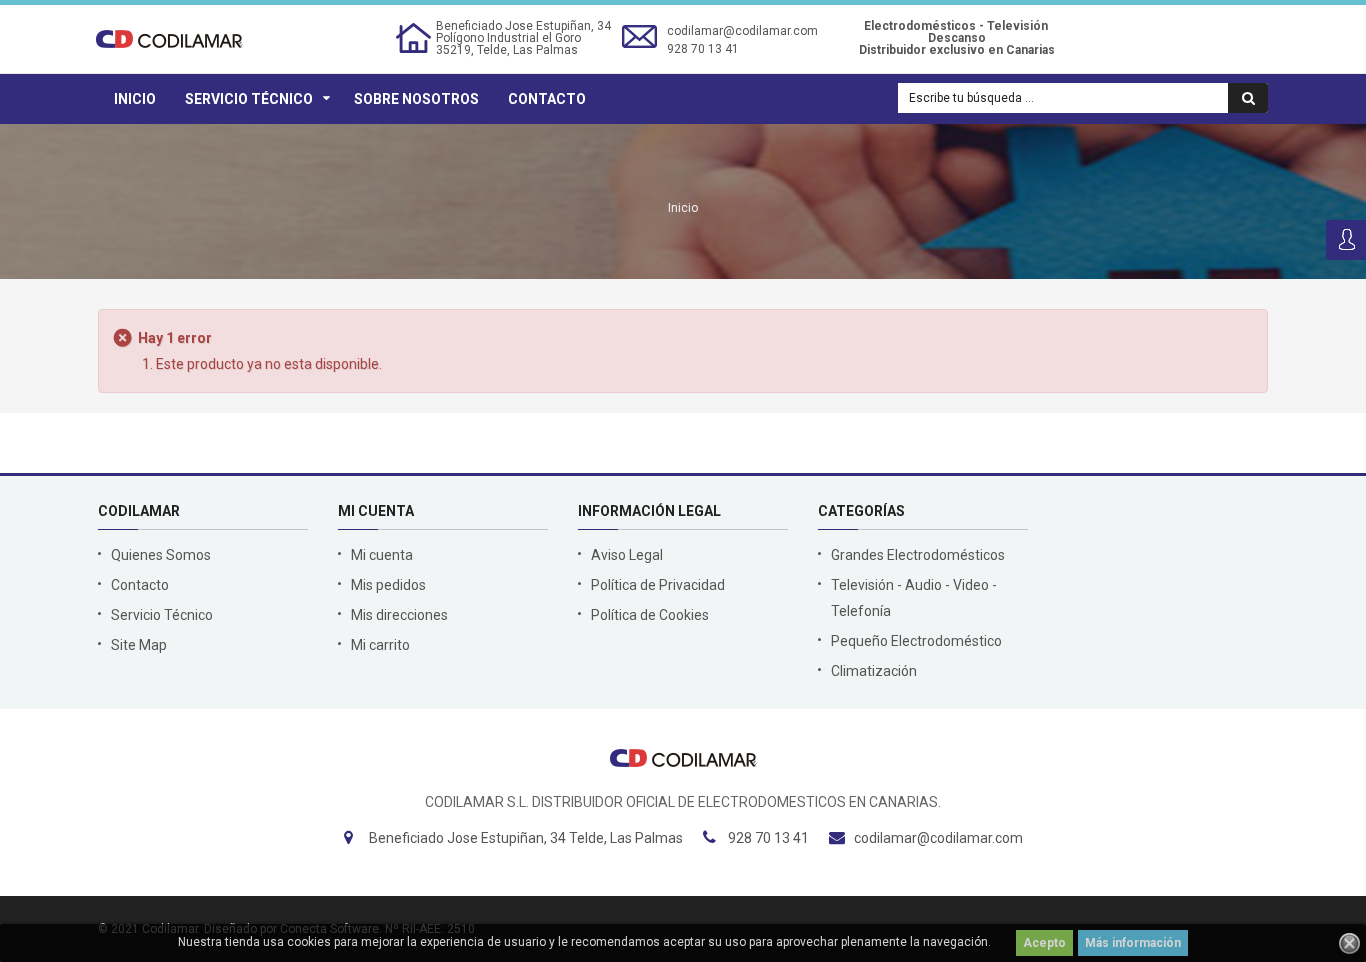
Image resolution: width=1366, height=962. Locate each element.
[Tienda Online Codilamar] (169, 38)
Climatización (874, 671)
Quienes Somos (161, 555)
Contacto (547, 99)
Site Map (139, 645)
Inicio (135, 99)
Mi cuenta (382, 555)
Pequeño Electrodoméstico (916, 641)
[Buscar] (1248, 98)
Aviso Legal (627, 555)
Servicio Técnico (249, 99)
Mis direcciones (399, 615)
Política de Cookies (650, 615)
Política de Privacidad (658, 585)
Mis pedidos (388, 585)
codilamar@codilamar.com (742, 31)
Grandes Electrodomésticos (918, 555)
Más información (1133, 943)
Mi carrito (380, 645)
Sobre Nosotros (416, 99)
